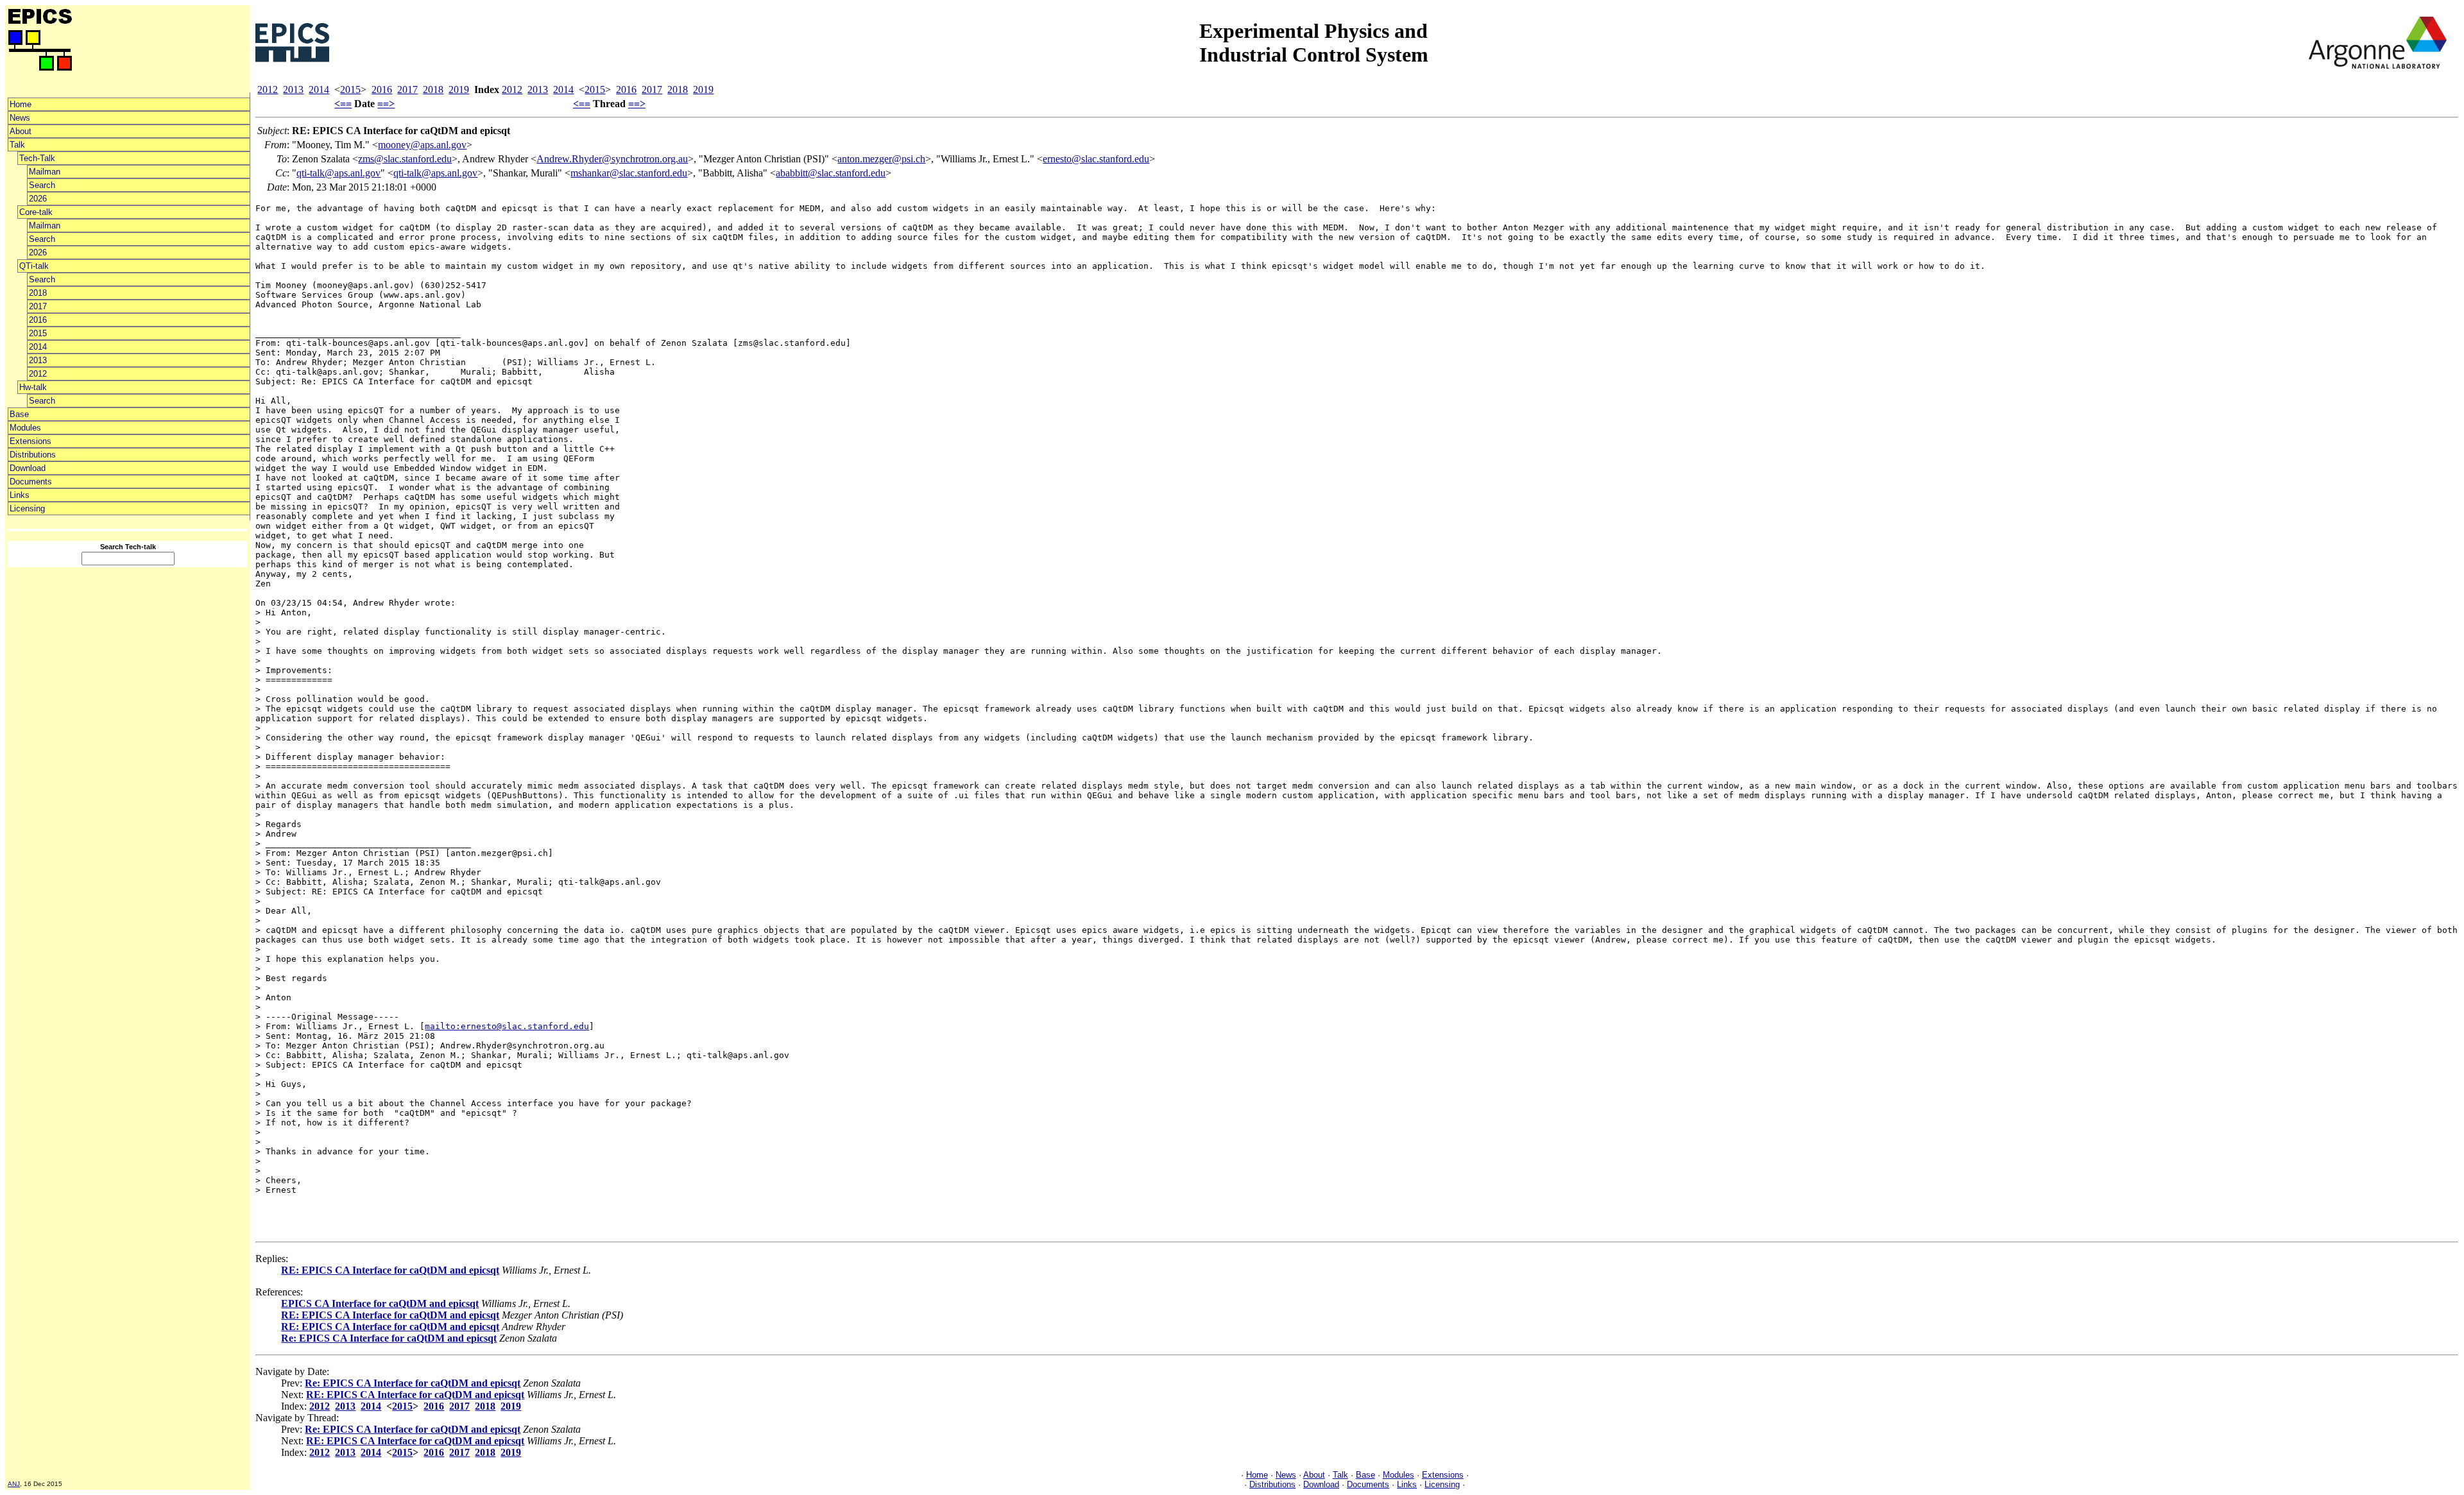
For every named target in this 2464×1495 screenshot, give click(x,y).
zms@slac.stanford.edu (405, 159)
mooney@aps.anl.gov (422, 145)
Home (21, 104)
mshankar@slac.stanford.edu (629, 173)
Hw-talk (33, 387)
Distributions (33, 455)
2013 (38, 360)
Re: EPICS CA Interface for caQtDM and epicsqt (389, 1338)
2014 (38, 347)
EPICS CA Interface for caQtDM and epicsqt (380, 1303)
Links (20, 495)
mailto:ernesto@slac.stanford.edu (507, 1026)
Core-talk (36, 212)
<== (343, 104)
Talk (17, 145)
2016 (38, 320)
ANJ (14, 1484)
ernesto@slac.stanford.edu (1096, 159)
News (20, 118)
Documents (31, 482)
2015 (38, 333)
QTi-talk (34, 266)
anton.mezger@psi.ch (881, 159)
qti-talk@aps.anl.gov (338, 173)
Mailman (45, 172)
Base (19, 414)
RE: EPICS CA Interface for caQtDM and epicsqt (390, 1270)
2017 (38, 306)
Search (42, 185)
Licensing (27, 508)
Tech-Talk (37, 158)
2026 (38, 199)
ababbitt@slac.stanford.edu (831, 173)
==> (386, 104)
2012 (38, 374)
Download (28, 468)
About (21, 131)
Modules (25, 428)
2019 (459, 90)
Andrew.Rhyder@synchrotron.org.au (612, 159)
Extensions (30, 441)
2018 (38, 293)
